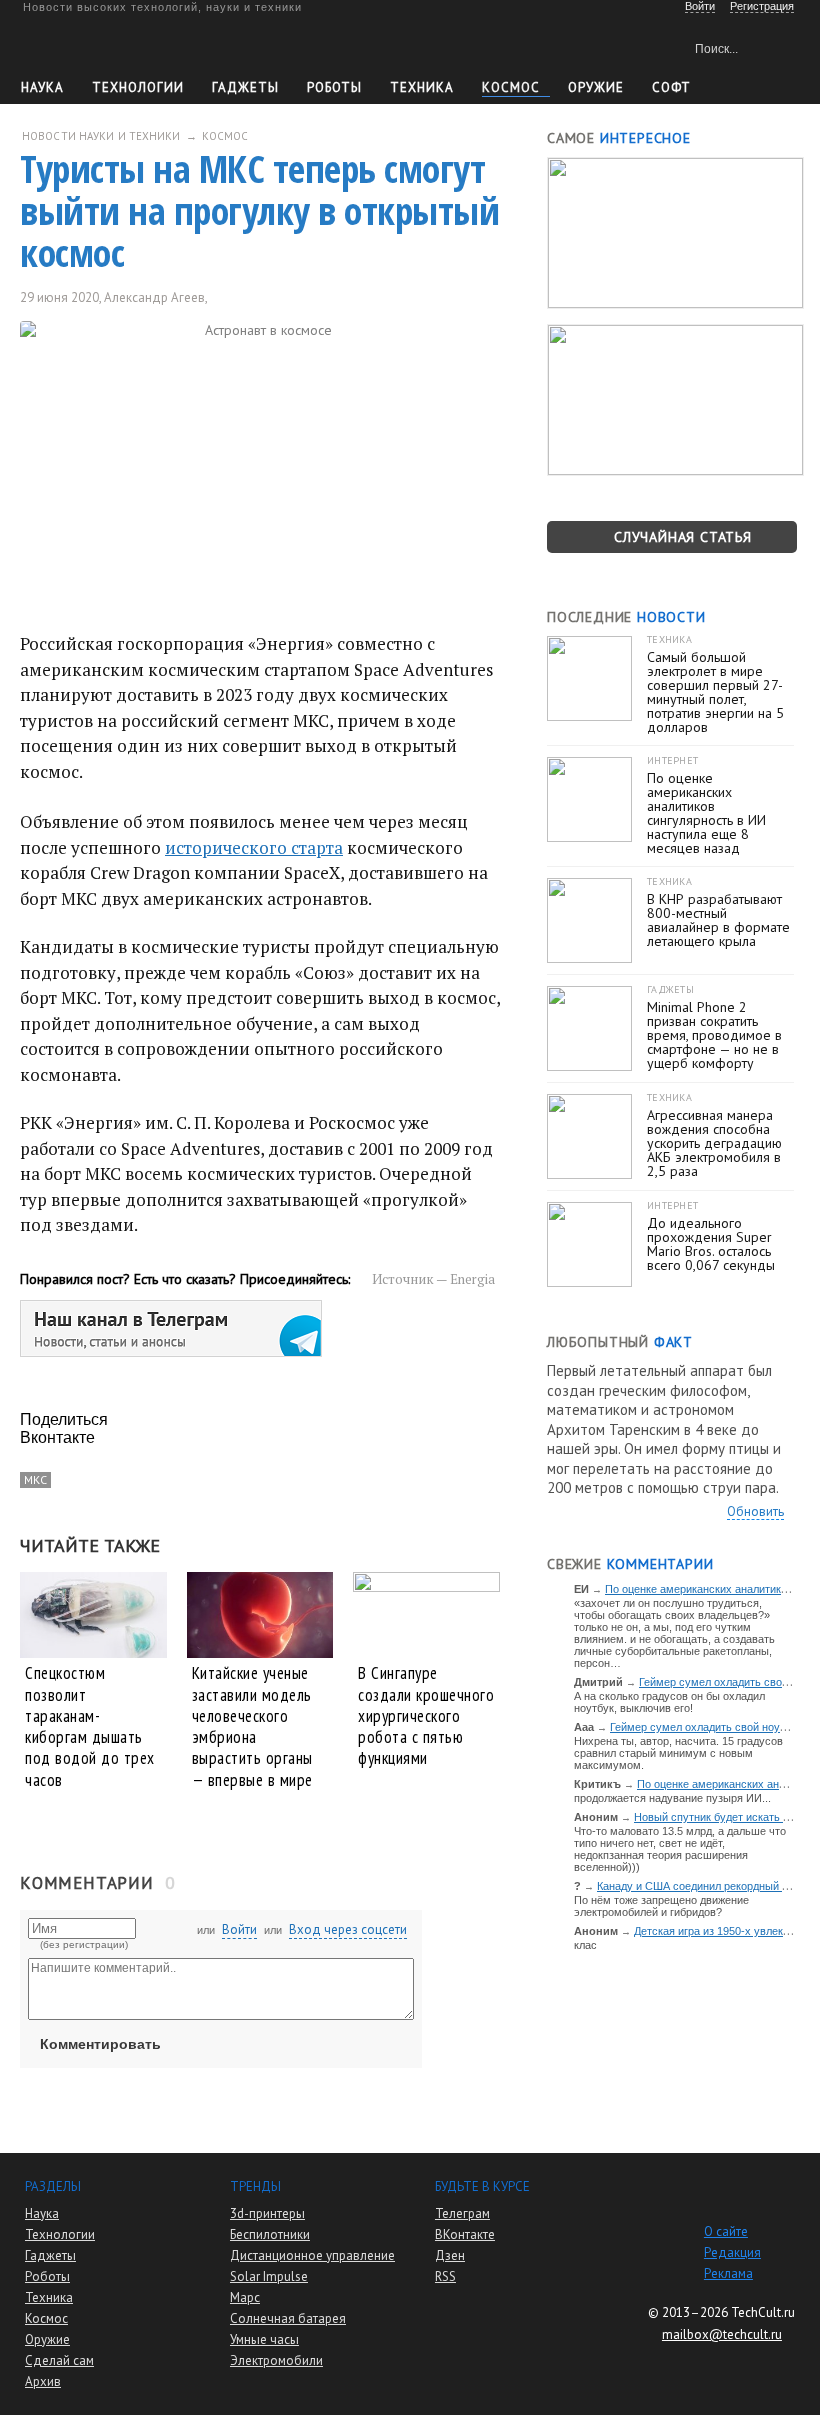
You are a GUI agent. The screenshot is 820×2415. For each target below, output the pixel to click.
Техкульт (113, 45)
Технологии (138, 87)
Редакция (732, 2252)
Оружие (596, 87)
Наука (42, 87)
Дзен (450, 2255)
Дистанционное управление (312, 2255)
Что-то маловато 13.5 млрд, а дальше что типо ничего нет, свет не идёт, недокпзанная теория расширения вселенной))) (680, 1849)
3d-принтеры (267, 2213)
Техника (422, 87)
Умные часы (264, 2339)
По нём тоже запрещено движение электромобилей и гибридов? (661, 1906)
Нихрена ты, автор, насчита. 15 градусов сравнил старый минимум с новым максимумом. (678, 1753)
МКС (35, 1479)
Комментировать (100, 2044)
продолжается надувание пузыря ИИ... (672, 1798)
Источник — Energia (433, 1279)
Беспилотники (270, 2234)
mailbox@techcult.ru (722, 2334)
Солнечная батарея (288, 2318)
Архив (43, 2381)
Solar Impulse (269, 2276)
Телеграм (462, 2213)
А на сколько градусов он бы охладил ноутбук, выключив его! (669, 1702)
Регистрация (762, 6)
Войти (239, 1929)
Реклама (728, 2273)
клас (585, 1945)
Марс (245, 2297)
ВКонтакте (465, 2234)
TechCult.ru (763, 2312)
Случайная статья (683, 537)
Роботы (334, 87)
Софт (671, 87)
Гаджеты (245, 87)
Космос (511, 87)
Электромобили (276, 2360)
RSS (445, 2276)
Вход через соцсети (348, 1929)
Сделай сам (59, 2360)
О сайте (726, 2231)
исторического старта (254, 847)
